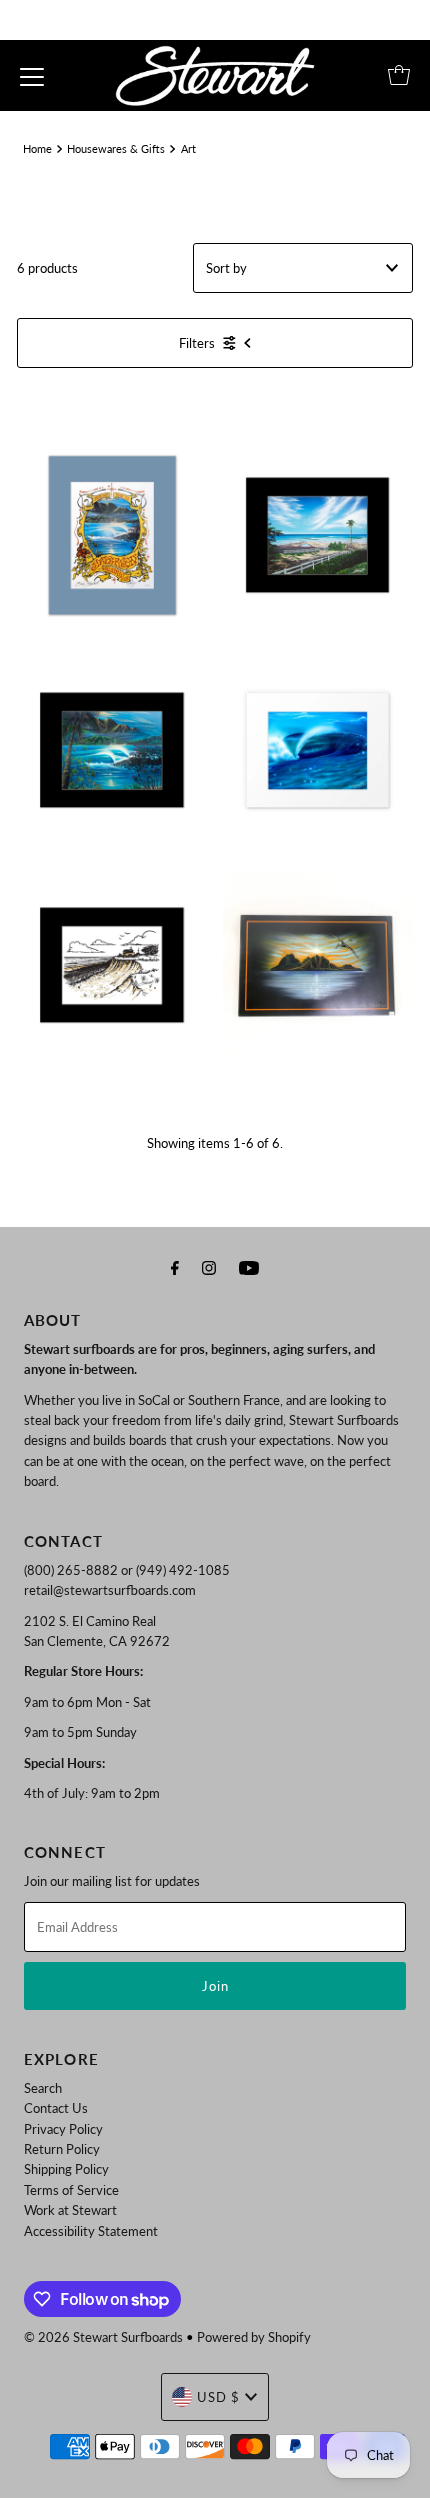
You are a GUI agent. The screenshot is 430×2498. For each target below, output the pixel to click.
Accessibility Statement (91, 2231)
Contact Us (56, 2108)
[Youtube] (249, 1267)
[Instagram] (209, 1267)
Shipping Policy (66, 2169)
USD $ (218, 2397)
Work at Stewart (70, 2210)
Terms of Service (71, 2190)
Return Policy (62, 2149)
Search (43, 2088)
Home (37, 148)
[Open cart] (399, 75)
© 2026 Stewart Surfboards (103, 2337)
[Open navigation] (32, 75)
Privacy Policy (63, 2129)
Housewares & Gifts (116, 148)
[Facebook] (175, 1267)
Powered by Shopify (254, 2337)
